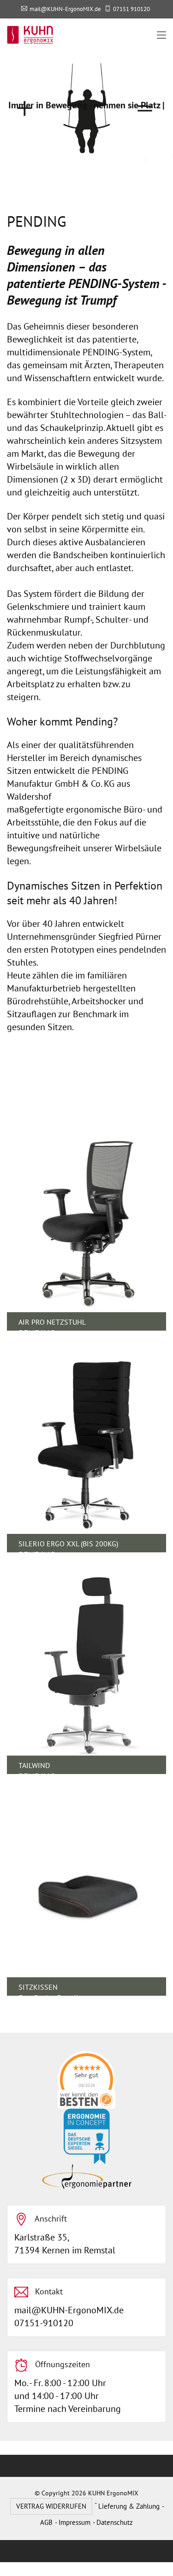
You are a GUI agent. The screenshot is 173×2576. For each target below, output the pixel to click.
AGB (46, 2522)
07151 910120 (131, 9)
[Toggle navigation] (161, 35)
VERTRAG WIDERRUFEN (51, 2506)
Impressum (75, 2522)
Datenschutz (115, 2522)
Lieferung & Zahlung (129, 2506)
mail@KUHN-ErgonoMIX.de (65, 9)
